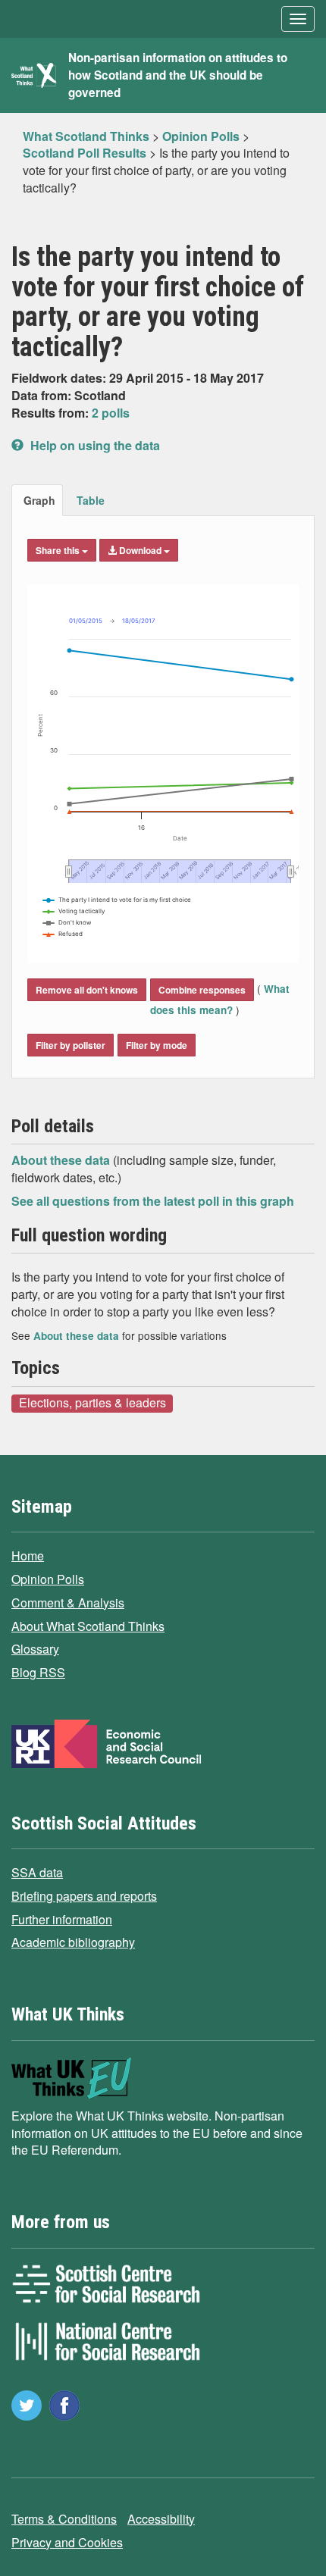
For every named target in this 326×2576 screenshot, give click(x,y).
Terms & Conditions (64, 2519)
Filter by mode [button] (157, 1045)
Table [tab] (91, 500)
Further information (62, 1919)
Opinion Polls (48, 1579)
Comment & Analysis (68, 1603)
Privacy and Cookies (67, 2542)
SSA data (37, 1872)
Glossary (35, 1649)
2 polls (111, 413)
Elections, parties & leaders (92, 1403)
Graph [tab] (39, 500)
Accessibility (161, 2519)
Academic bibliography (73, 1942)
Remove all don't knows (87, 990)
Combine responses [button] (202, 990)
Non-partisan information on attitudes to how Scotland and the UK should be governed (178, 75)
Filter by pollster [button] (71, 1045)
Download (140, 550)
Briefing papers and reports (84, 1896)
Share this (59, 550)
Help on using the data (94, 445)
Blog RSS (38, 1672)
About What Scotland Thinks (88, 1626)
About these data (62, 1160)
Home (28, 1556)
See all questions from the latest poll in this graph (153, 1201)
